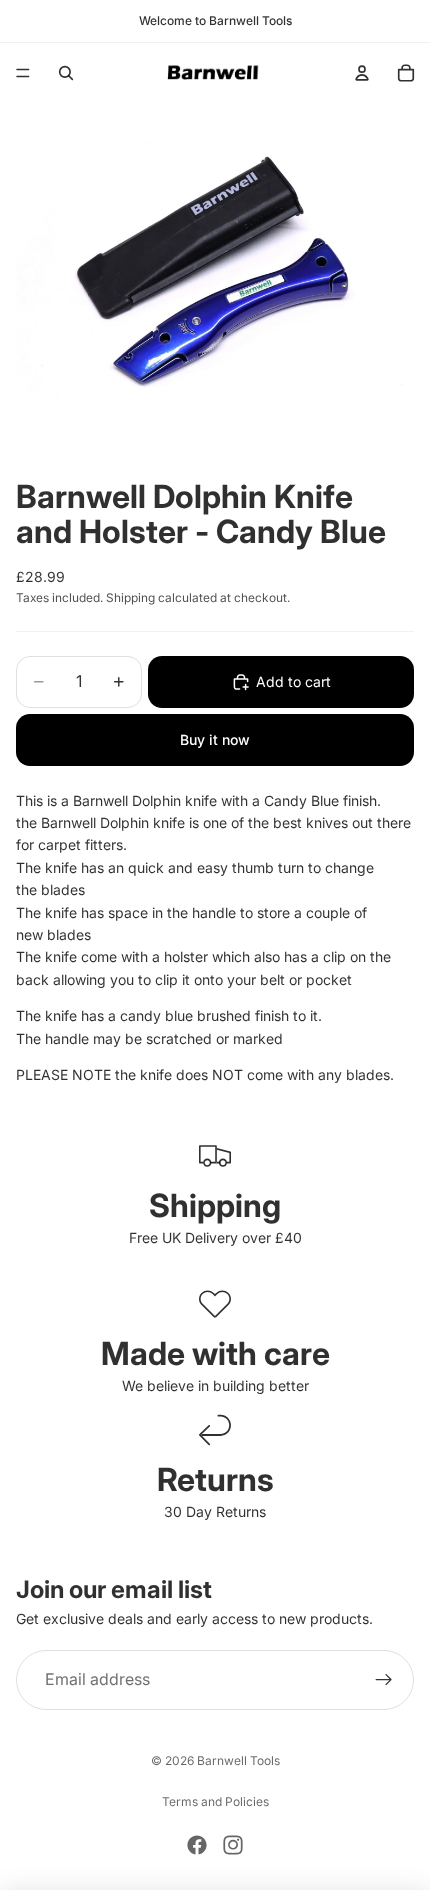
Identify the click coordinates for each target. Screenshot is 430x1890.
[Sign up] (384, 1680)
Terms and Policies (215, 1801)
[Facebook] (197, 1845)
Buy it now (215, 739)
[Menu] (23, 73)
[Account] (362, 73)
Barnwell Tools (238, 1760)
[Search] (66, 73)
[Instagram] (233, 1845)
